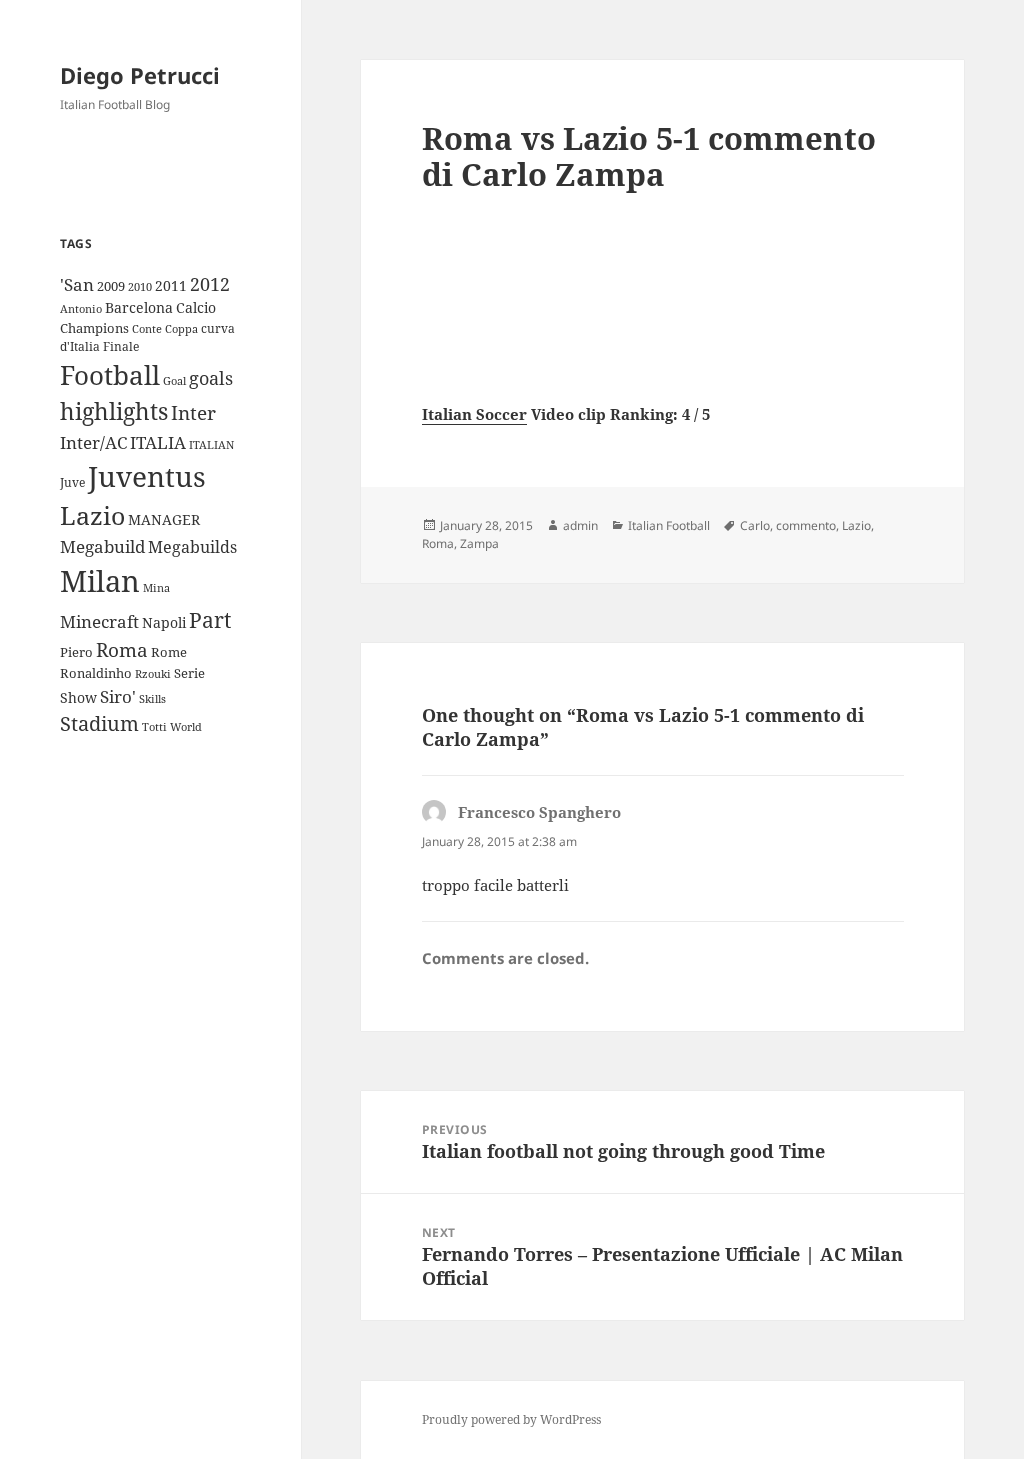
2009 (111, 286)
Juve (72, 482)
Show (78, 697)
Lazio (92, 515)
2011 (171, 285)
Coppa (181, 328)
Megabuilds (192, 547)
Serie (189, 673)
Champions (94, 328)
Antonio (81, 308)
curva (218, 328)
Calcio (196, 307)
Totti (154, 727)
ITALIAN (211, 444)
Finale (121, 346)
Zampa (479, 543)
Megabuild (102, 546)
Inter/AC (93, 442)
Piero (76, 652)
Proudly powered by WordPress (511, 1419)
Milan (100, 581)
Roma (122, 650)
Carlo (755, 525)
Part (210, 619)
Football (110, 375)
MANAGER (164, 519)
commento (806, 525)
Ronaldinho (96, 673)
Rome (169, 652)
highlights (114, 411)
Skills (152, 699)
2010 (140, 287)
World (186, 727)
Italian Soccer (474, 414)
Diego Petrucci (140, 75)
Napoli (164, 622)
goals (211, 378)
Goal (174, 380)
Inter (193, 412)
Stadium (99, 723)
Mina (156, 588)
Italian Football (669, 525)
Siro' (118, 696)
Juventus (147, 476)
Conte (147, 328)
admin (580, 525)
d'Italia (80, 346)
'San (77, 284)
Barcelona (139, 307)
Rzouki (153, 674)
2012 (210, 284)
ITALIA (158, 442)
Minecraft (99, 621)
